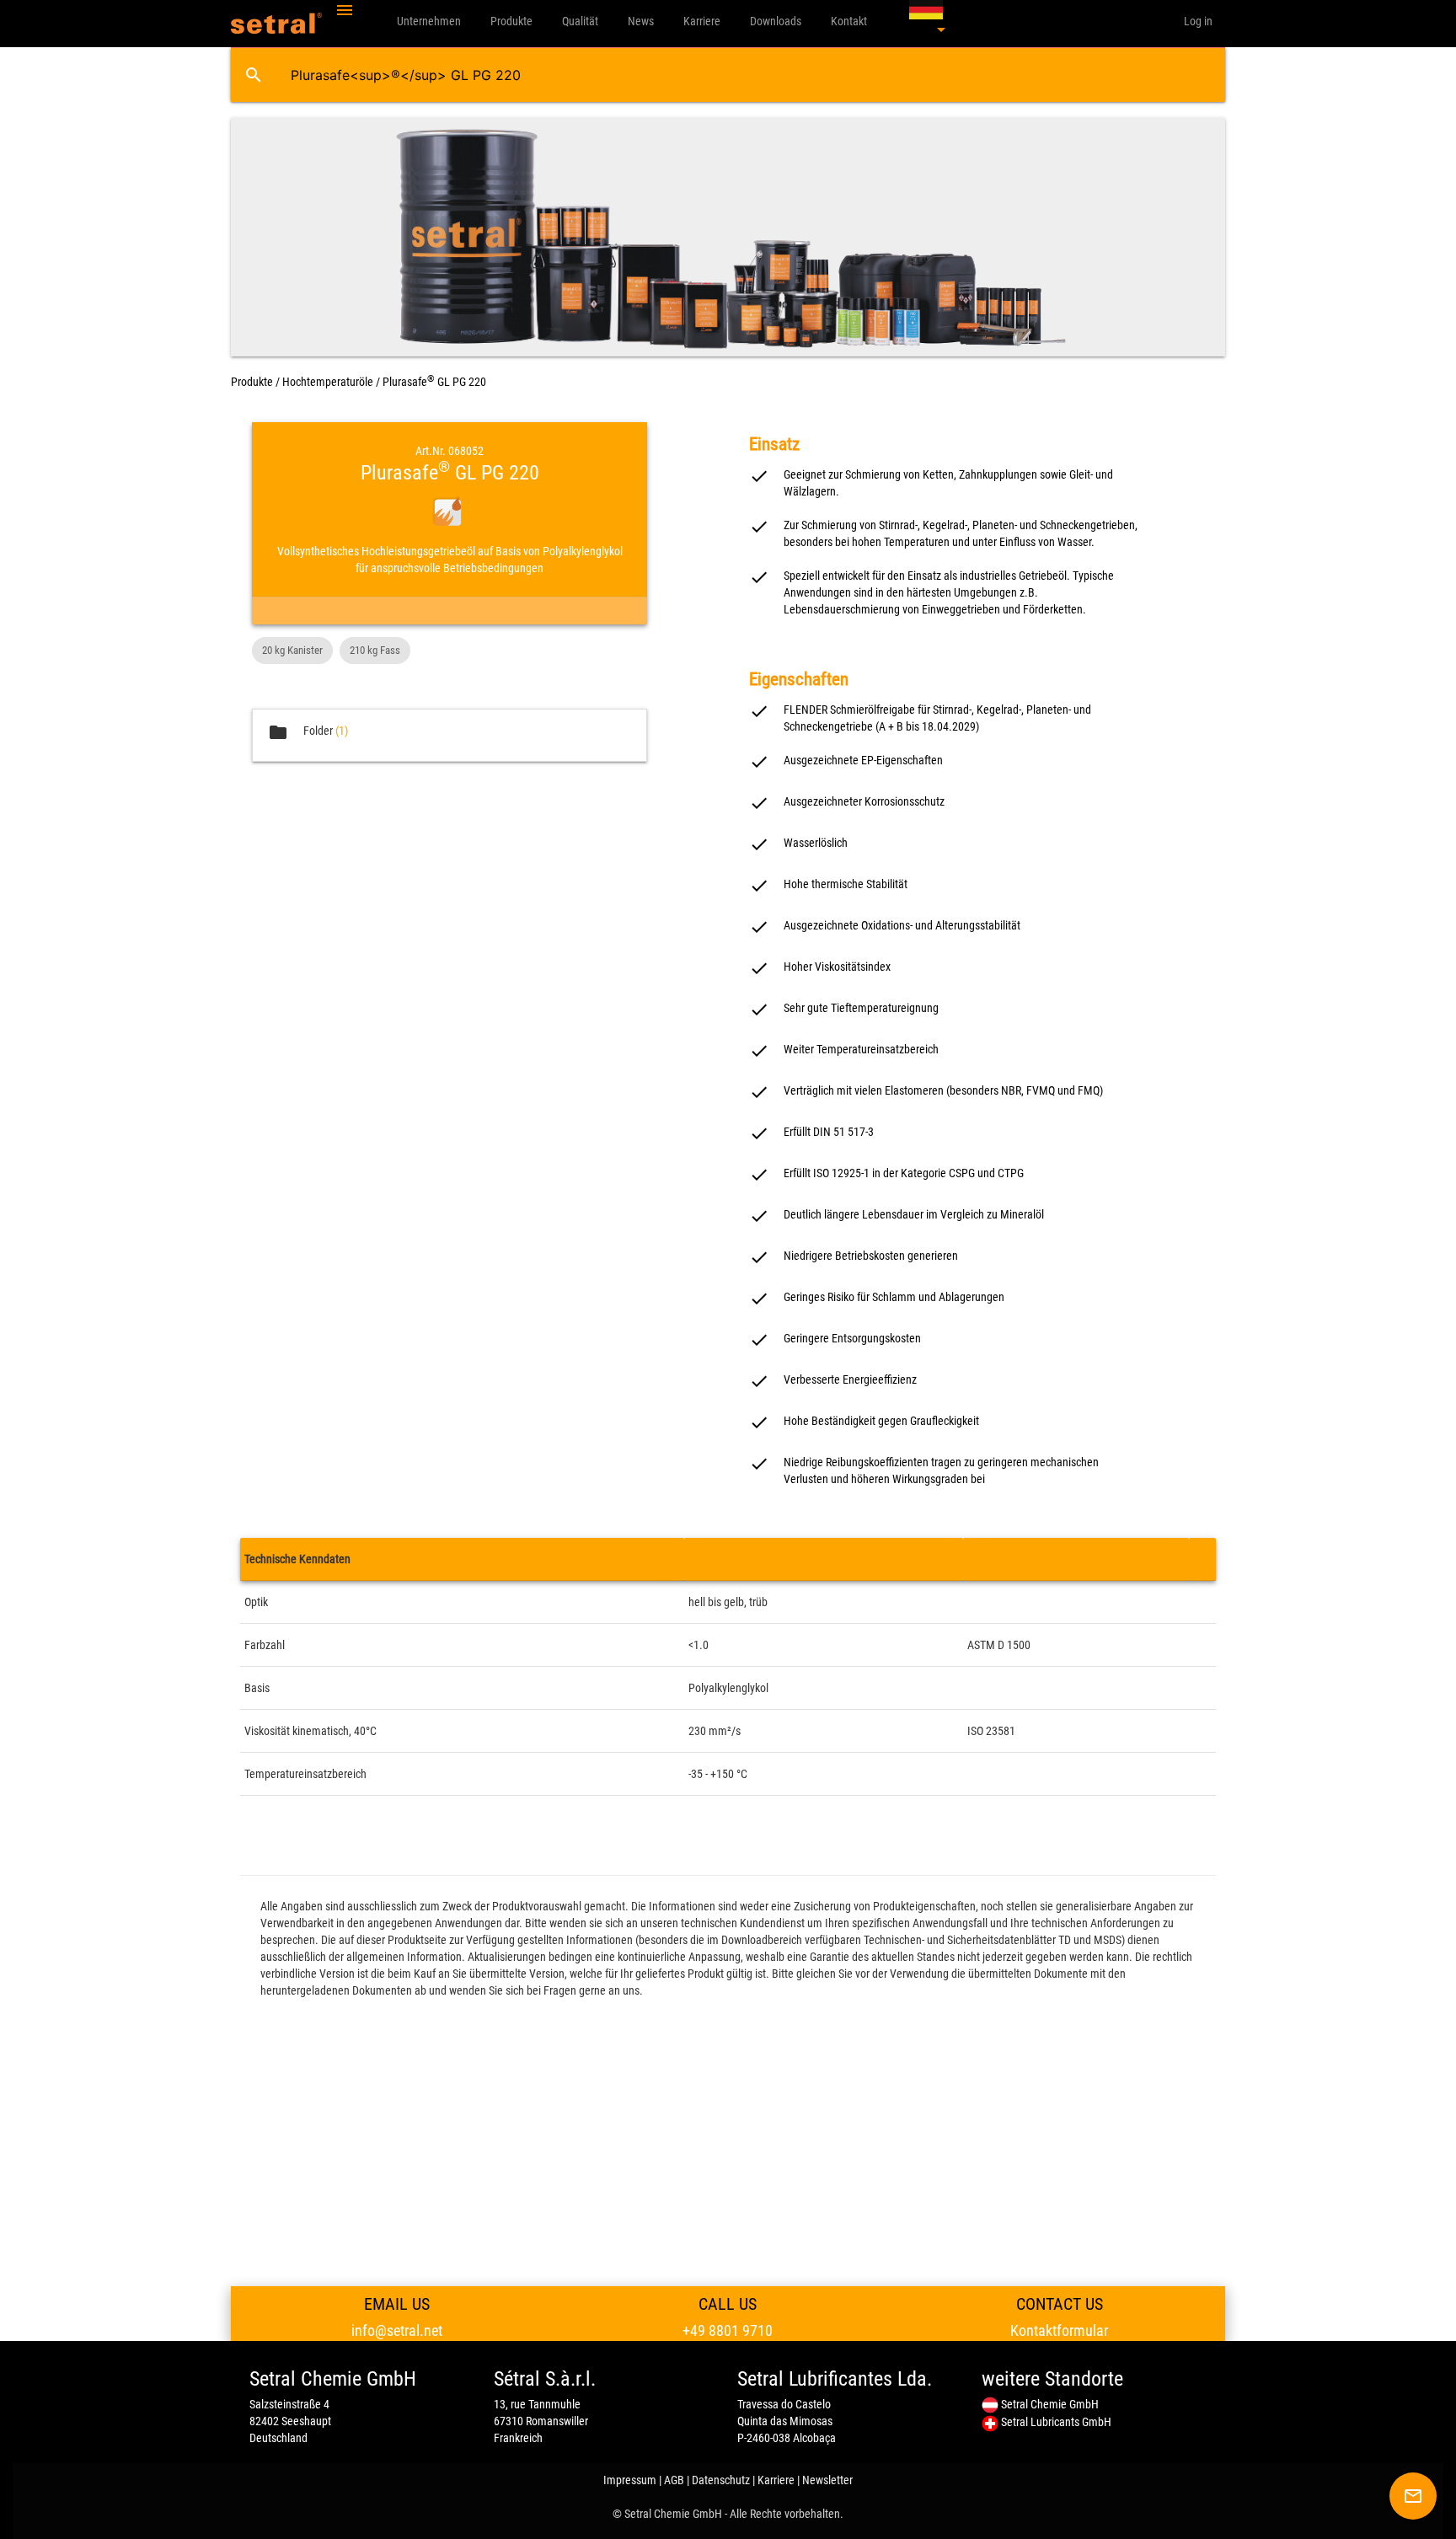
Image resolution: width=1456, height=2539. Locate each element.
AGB (674, 2480)
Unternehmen (429, 21)
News (641, 21)
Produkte (511, 21)
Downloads (776, 21)
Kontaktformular (1059, 2330)
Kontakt (849, 21)
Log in (1198, 21)
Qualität (580, 21)
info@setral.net (397, 2330)
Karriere (702, 21)
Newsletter (827, 2480)
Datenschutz (721, 2480)
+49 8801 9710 (728, 2330)
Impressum (630, 2480)
